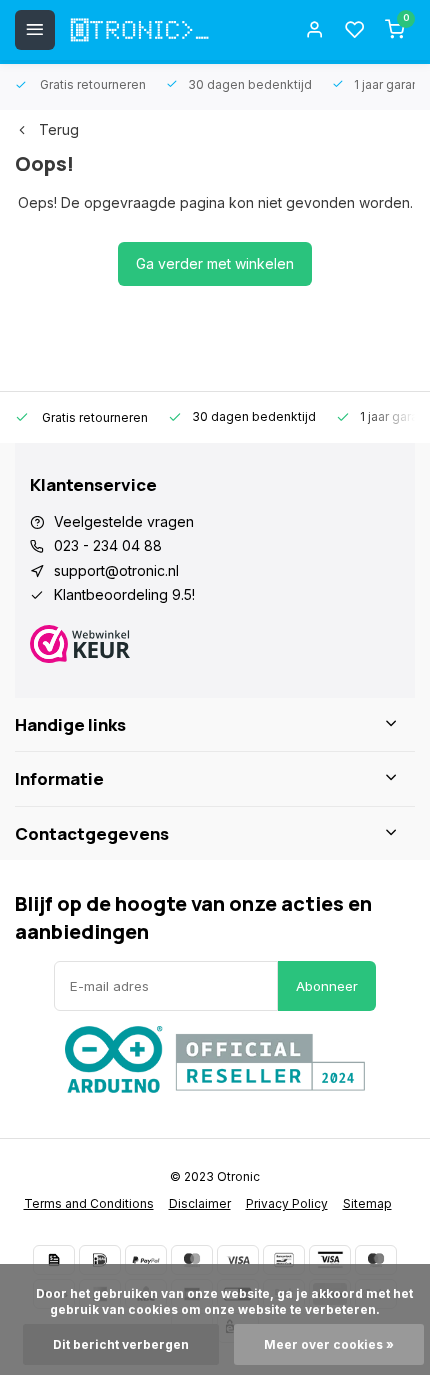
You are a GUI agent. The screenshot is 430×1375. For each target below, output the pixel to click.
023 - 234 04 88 (108, 545)
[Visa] (238, 1260)
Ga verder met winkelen (215, 263)
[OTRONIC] (140, 30)
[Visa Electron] (330, 1260)
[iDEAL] (100, 1260)
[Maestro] (376, 1260)
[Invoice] (54, 1260)
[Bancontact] (284, 1260)
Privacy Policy (287, 1203)
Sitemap (367, 1203)
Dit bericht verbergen (121, 1344)
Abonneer (327, 986)
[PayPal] (146, 1260)
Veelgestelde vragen (124, 521)
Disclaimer (200, 1203)
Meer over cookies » (329, 1344)
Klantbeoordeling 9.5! (124, 594)
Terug (59, 129)
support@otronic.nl (116, 570)
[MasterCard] (192, 1260)
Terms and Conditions (89, 1203)
